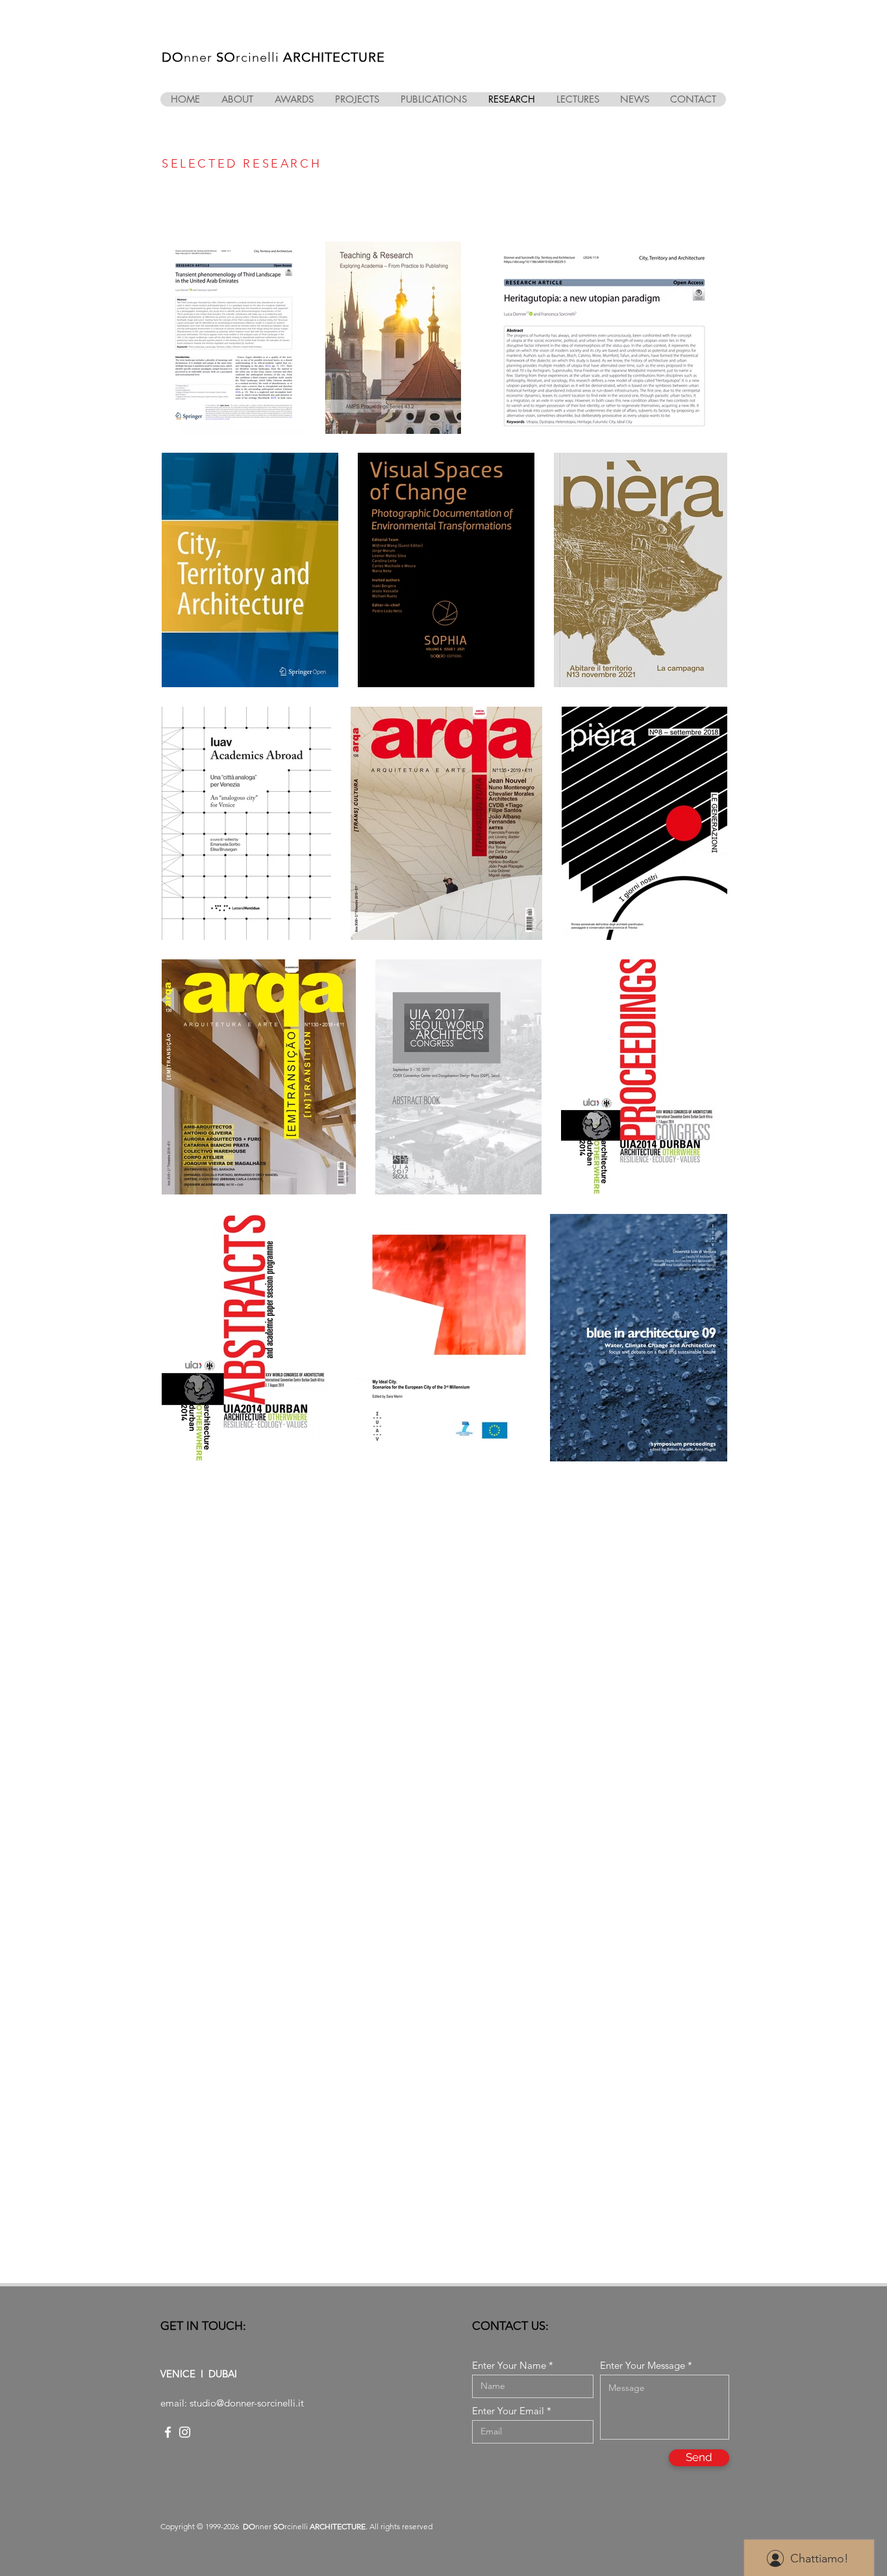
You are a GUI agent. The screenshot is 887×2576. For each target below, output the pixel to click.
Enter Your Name (509, 2365)
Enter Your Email (508, 2411)
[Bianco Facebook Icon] (168, 2432)
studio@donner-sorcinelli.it (247, 2403)
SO (226, 57)
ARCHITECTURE (334, 57)
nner (200, 57)
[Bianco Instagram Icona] (185, 2432)
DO (173, 57)
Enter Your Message (643, 2365)
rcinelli (259, 57)
